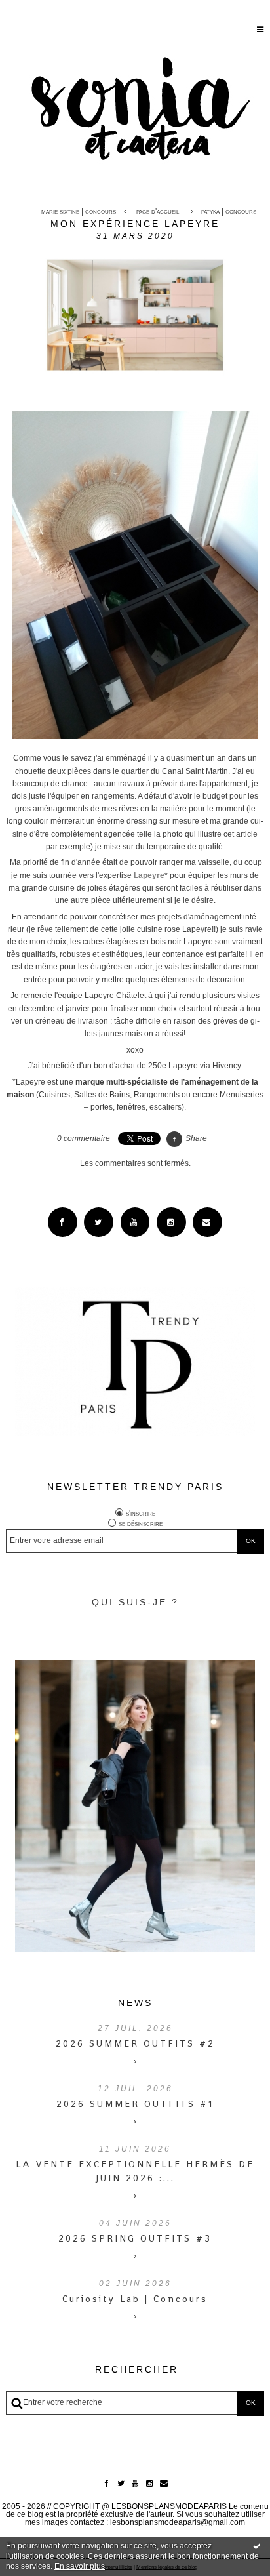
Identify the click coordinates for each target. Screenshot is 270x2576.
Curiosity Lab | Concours (135, 2299)
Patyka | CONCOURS (229, 211)
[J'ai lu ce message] (257, 2546)
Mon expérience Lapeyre (135, 224)
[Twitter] (99, 1222)
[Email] (207, 1222)
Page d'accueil (158, 211)
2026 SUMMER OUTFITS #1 (135, 2104)
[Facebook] (63, 1222)
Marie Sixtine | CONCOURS (79, 211)
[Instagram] (171, 1222)
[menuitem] (82, 211)
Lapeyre (149, 875)
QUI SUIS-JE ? (135, 1602)
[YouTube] (135, 1222)
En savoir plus (80, 2566)
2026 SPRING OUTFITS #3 (135, 2238)
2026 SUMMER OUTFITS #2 (135, 2043)
